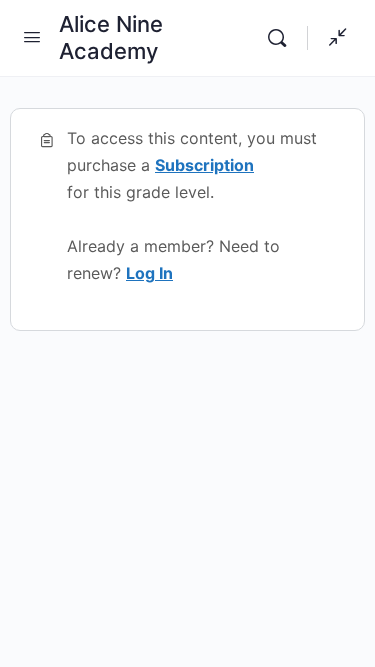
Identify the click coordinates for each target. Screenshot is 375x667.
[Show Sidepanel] (333, 38)
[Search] (282, 38)
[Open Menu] (32, 36)
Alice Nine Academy (111, 37)
